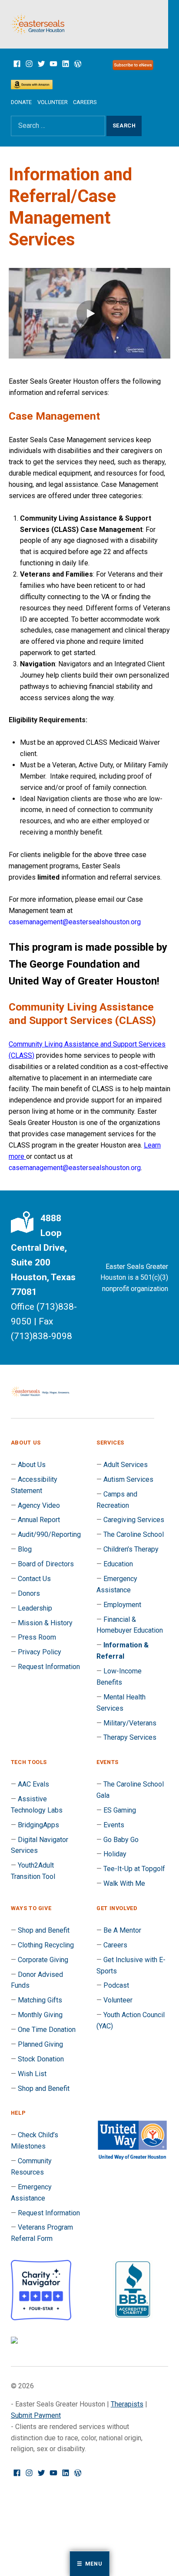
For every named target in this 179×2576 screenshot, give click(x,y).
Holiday (115, 1854)
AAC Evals (33, 1784)
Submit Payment (36, 2415)
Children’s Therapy (131, 1549)
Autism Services (128, 1479)
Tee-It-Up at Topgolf (134, 1869)
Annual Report (39, 1520)
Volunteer (53, 102)
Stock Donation (41, 2059)
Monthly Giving (40, 2015)
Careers (85, 102)
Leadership (35, 1608)
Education (118, 1564)
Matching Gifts (40, 2000)
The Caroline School (134, 1534)
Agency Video (39, 1505)
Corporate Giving (43, 1960)
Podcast (116, 1985)
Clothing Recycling (46, 1945)
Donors (29, 1593)
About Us (32, 1465)
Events (114, 1825)
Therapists (127, 2404)
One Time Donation (47, 2030)
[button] (89, 313)
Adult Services (126, 1465)
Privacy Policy (40, 1652)
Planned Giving (40, 2044)
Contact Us (34, 1579)
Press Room (37, 1637)
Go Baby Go (121, 1840)
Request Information (49, 1667)
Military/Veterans (130, 1723)
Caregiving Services (134, 1520)
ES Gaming (120, 1810)
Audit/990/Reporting (49, 1534)
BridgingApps (38, 1825)
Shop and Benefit (44, 1930)
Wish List (32, 2074)
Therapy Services (130, 1737)
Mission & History (45, 1623)
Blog (25, 1549)
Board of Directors (46, 1564)
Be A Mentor (122, 1930)
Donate (21, 102)
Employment (122, 1605)
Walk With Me (124, 1883)
